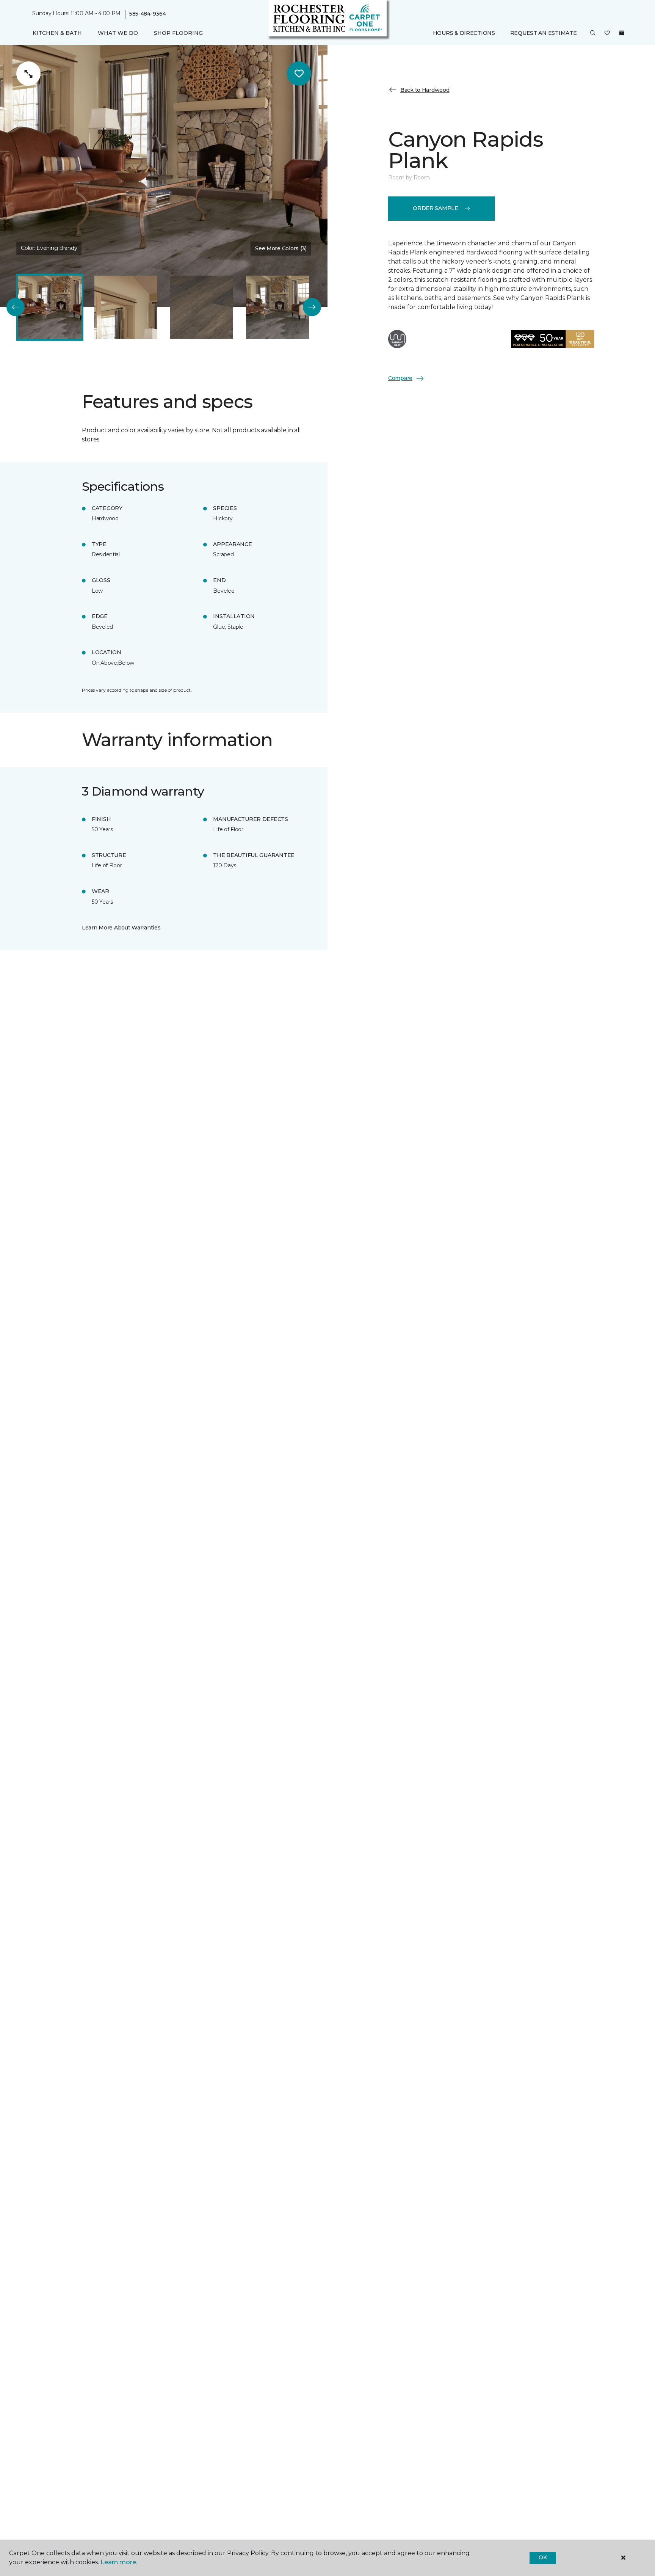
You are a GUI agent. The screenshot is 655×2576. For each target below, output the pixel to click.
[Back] (16, 307)
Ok (543, 2557)
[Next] (312, 307)
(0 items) (622, 33)
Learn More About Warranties (121, 928)
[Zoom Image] (28, 74)
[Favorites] (607, 33)
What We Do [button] (118, 33)
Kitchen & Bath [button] (57, 33)
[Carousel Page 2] (126, 307)
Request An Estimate (544, 33)
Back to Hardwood (425, 90)
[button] (593, 33)
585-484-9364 (148, 14)
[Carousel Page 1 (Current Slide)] (50, 307)
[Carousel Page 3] (202, 307)
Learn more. (119, 2562)
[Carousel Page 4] (277, 307)
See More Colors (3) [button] (281, 248)
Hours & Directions (464, 33)
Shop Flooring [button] (178, 33)
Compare (400, 378)
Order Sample (436, 208)
